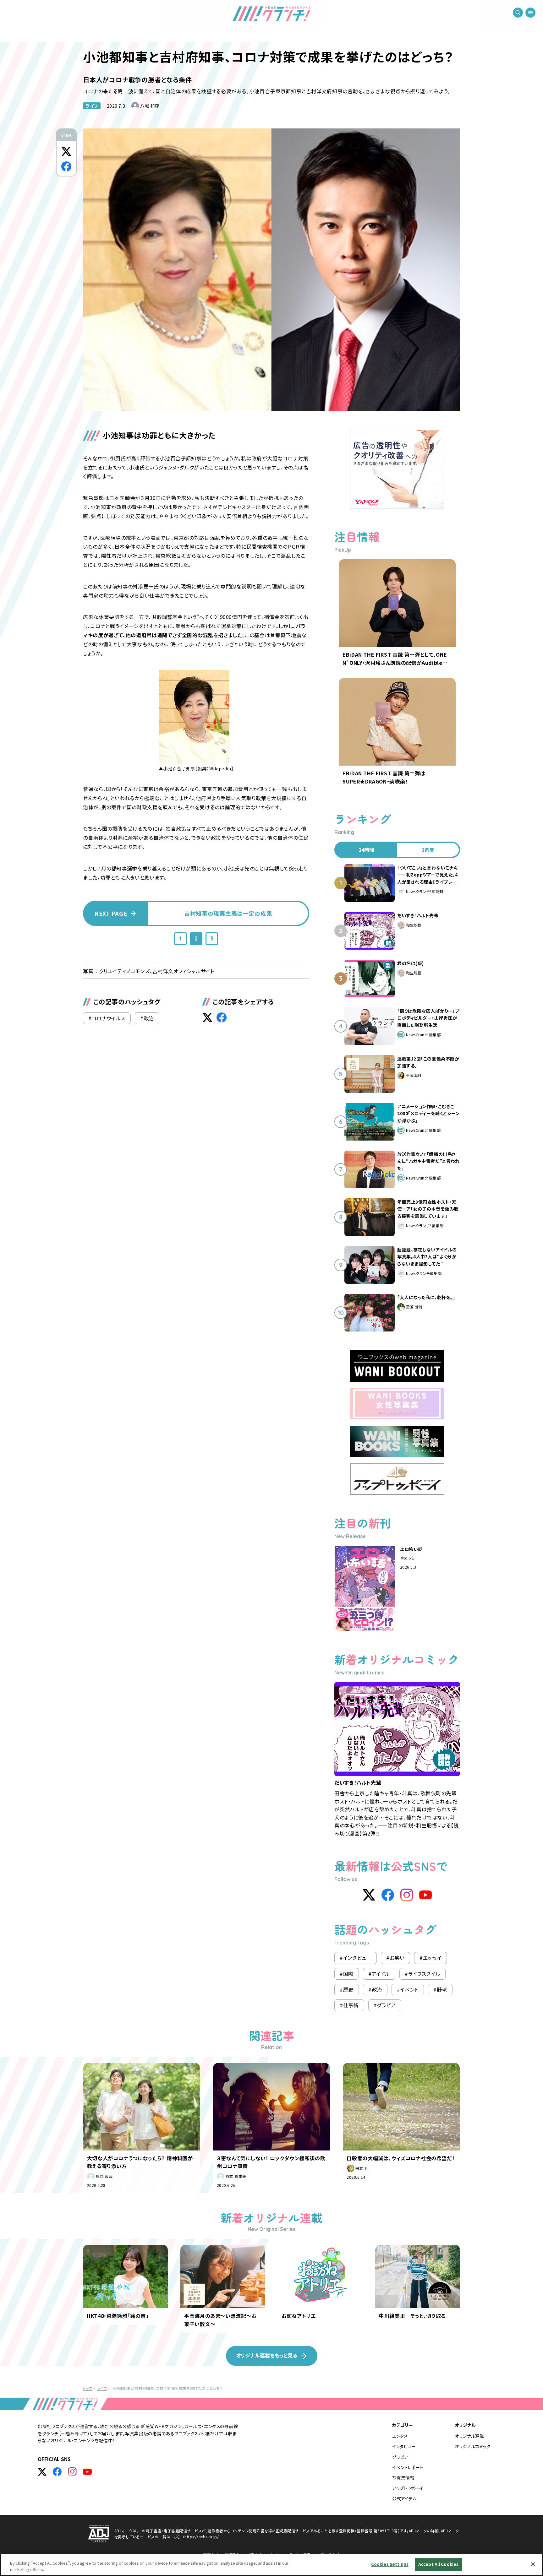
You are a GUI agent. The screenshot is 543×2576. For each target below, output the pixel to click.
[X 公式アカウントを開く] (42, 2472)
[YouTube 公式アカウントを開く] (87, 2472)
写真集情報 (403, 2478)
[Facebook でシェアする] (66, 166)
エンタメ (400, 2436)
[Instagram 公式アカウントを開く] (72, 2472)
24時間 (366, 850)
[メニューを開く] (530, 13)
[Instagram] (407, 1895)
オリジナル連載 (469, 2436)
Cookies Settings (390, 2564)
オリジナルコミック (473, 2446)
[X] (369, 1895)
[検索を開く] (518, 13)
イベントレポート (408, 2467)
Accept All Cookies (438, 2564)
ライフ (92, 106)
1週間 (428, 850)
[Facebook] (388, 1895)
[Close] (533, 2564)
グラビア (400, 2457)
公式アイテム (404, 2498)
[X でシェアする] (66, 151)
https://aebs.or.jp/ (202, 2537)
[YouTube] (425, 1895)
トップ (88, 2388)
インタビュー (404, 2446)
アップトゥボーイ (408, 2488)
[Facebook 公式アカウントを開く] (57, 2472)
